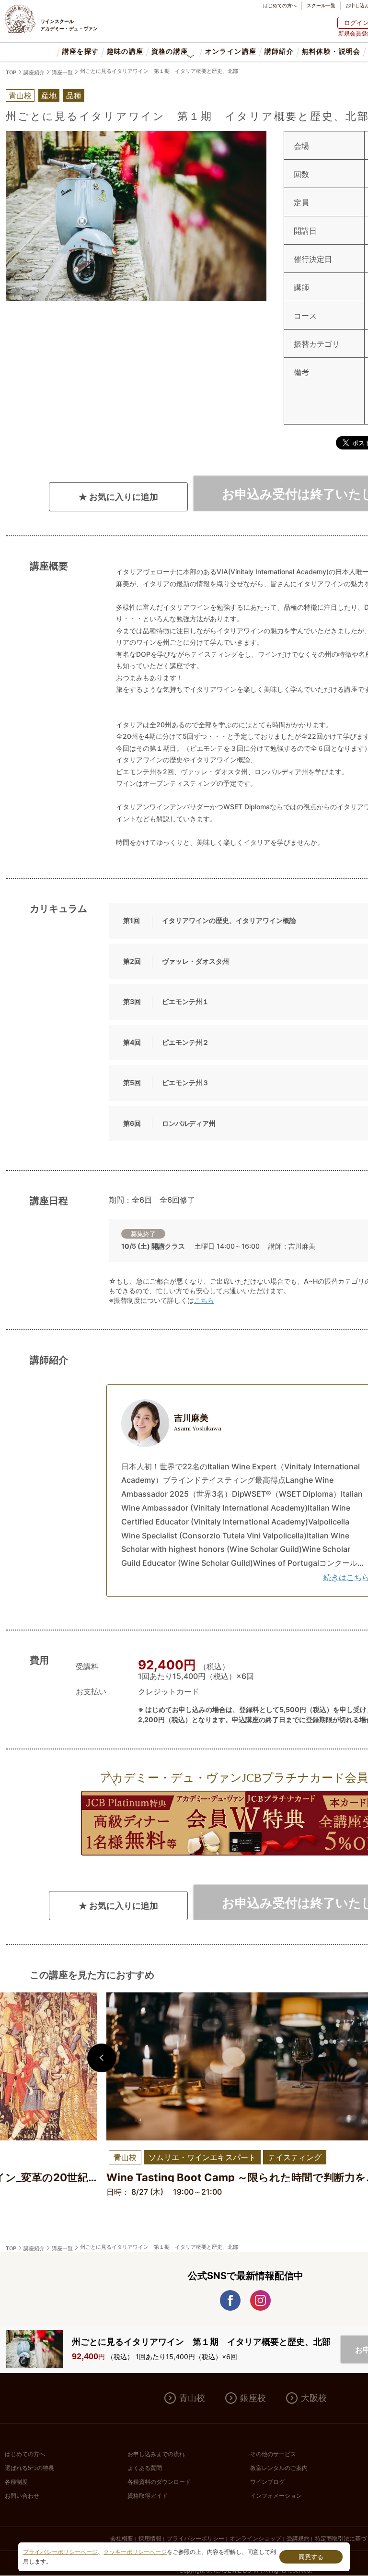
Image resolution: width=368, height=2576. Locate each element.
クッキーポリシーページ (135, 2552)
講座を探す (81, 52)
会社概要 (122, 2539)
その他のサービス (273, 2454)
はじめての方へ (280, 5)
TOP (11, 72)
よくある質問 (145, 2468)
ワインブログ (267, 2482)
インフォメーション (276, 2496)
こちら (204, 1300)
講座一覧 (62, 72)
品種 (74, 95)
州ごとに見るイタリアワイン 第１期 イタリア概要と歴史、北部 (159, 71)
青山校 (192, 2398)
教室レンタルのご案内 (279, 2468)
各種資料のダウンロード (159, 2482)
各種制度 (16, 2482)
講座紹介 (34, 72)
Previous (102, 2058)
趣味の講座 (125, 52)
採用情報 (150, 2539)
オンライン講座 (230, 52)
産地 (49, 95)
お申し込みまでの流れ (156, 2454)
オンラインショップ (255, 2539)
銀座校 (253, 2398)
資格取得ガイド (148, 2496)
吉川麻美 (198, 1422)
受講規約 (298, 2539)
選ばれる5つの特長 (29, 2468)
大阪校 (314, 2398)
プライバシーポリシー (195, 2539)
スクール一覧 (321, 5)
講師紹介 (279, 52)
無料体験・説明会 (331, 52)
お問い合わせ (22, 2496)
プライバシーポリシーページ (60, 2552)
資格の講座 (170, 52)
